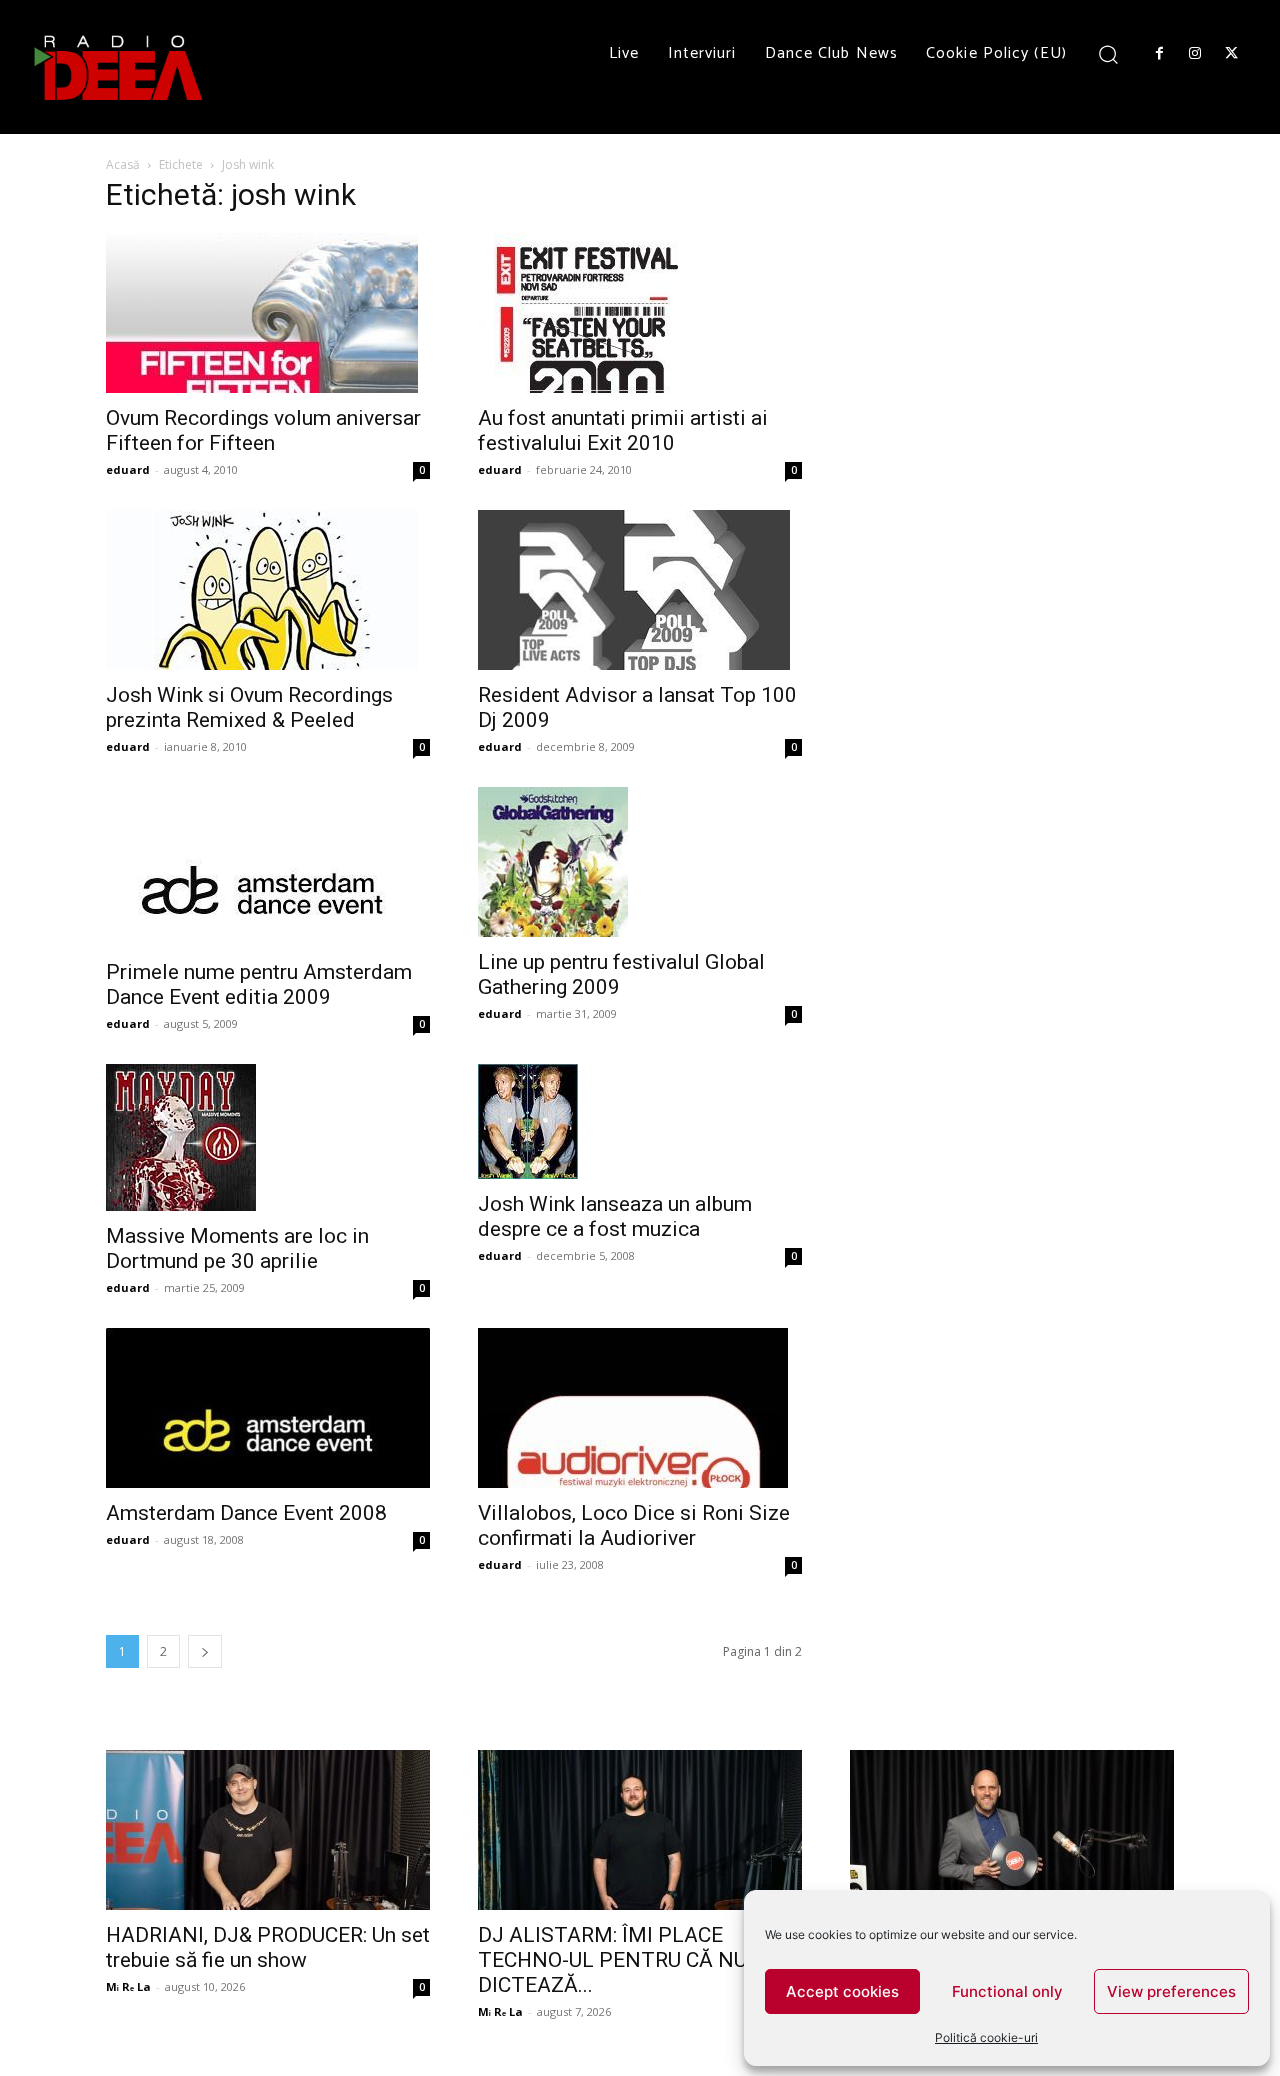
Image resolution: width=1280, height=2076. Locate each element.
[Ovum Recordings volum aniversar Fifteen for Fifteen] (268, 313)
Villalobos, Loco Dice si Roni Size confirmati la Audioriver (634, 1525)
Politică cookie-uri (986, 2037)
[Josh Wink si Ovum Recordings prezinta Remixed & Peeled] (268, 590)
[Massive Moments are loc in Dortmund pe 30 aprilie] (268, 1137)
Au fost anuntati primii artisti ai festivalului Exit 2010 (623, 430)
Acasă (123, 164)
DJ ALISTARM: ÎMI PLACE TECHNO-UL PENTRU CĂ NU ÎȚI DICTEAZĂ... (627, 1960)
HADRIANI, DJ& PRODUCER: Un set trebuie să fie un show (268, 1947)
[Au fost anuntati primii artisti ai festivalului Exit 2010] (640, 313)
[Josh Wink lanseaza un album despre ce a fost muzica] (640, 1121)
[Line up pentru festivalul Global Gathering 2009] (640, 862)
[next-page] (205, 1651)
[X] (1232, 54)
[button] (1108, 53)
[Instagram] (1195, 54)
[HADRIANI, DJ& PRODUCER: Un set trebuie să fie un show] (268, 1830)
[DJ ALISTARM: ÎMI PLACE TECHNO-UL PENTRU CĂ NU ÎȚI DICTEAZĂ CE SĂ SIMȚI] (640, 1830)
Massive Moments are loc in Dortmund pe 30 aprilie (237, 1248)
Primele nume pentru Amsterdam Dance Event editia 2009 (259, 984)
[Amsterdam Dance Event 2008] (268, 1408)
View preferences (1171, 1991)
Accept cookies (842, 1991)
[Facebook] (1159, 54)
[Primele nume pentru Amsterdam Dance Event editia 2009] (268, 867)
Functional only (1007, 1991)
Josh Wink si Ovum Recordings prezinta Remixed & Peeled (249, 707)
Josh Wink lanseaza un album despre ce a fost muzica (615, 1216)
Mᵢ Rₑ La (128, 1986)
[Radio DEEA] (120, 67)
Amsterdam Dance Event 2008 (246, 1513)
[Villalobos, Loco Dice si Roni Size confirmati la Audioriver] (640, 1408)
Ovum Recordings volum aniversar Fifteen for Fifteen (263, 430)
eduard (128, 469)
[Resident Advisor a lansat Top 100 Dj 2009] (640, 590)
